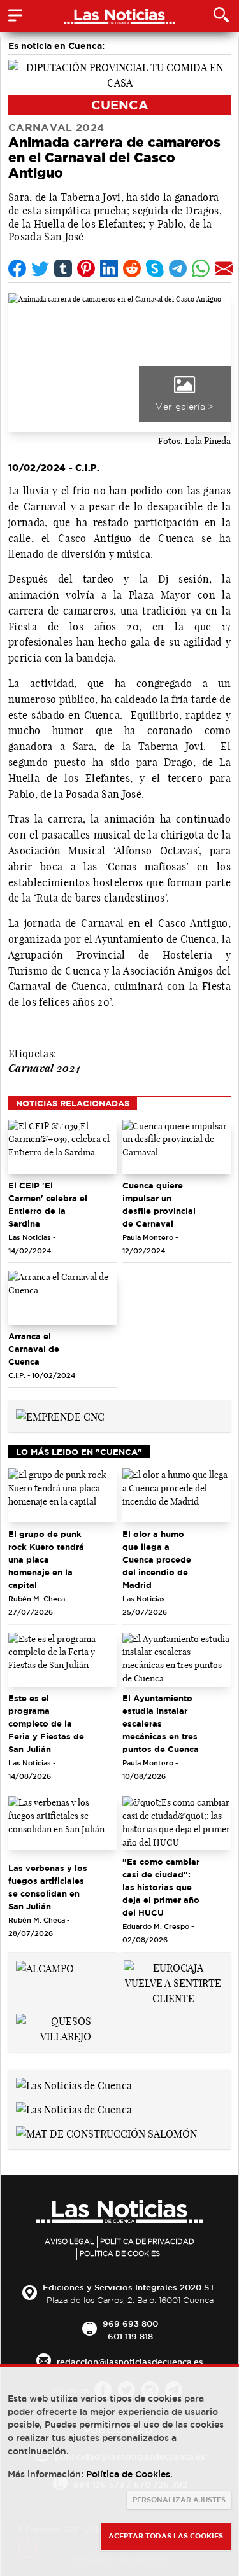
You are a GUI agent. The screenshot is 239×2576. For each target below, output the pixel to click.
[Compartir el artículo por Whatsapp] (201, 268)
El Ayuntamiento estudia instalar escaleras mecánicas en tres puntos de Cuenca (161, 1723)
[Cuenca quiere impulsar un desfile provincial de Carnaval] (177, 1147)
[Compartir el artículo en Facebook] (17, 268)
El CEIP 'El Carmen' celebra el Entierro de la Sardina (48, 1204)
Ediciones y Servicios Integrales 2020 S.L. (130, 2287)
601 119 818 (130, 2336)
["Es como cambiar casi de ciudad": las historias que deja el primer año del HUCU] (177, 1823)
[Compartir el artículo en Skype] (155, 268)
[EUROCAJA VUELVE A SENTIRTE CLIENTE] (174, 1982)
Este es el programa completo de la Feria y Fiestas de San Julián (46, 1723)
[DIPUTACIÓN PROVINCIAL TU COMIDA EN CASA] (119, 74)
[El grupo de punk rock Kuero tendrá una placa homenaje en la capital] (63, 1495)
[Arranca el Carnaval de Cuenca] (63, 1298)
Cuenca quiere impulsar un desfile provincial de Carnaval (159, 1204)
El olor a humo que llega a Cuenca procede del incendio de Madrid (157, 1559)
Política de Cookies (120, 2253)
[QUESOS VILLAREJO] (66, 2028)
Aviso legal (69, 2241)
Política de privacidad (147, 2241)
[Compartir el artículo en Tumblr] (63, 268)
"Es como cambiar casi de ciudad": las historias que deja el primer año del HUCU (161, 1887)
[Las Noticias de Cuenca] (74, 2085)
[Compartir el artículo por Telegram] (178, 268)
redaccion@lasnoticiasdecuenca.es (130, 2362)
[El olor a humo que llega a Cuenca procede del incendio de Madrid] (177, 1495)
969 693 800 (130, 2323)
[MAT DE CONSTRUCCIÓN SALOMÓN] (106, 2133)
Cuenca (120, 105)
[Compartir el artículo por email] (224, 268)
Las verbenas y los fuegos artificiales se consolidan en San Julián (48, 1887)
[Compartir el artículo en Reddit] (132, 268)
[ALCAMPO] (45, 1968)
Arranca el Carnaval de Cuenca (34, 1349)
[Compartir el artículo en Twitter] (40, 268)
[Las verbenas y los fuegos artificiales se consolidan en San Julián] (63, 1823)
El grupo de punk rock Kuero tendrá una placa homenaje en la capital (46, 1559)
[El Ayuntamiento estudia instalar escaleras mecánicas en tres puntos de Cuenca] (177, 1660)
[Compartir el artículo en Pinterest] (86, 268)
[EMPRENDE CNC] (60, 1416)
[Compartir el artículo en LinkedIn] (109, 268)
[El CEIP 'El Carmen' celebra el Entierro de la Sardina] (63, 1147)
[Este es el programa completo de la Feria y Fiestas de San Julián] (63, 1660)
